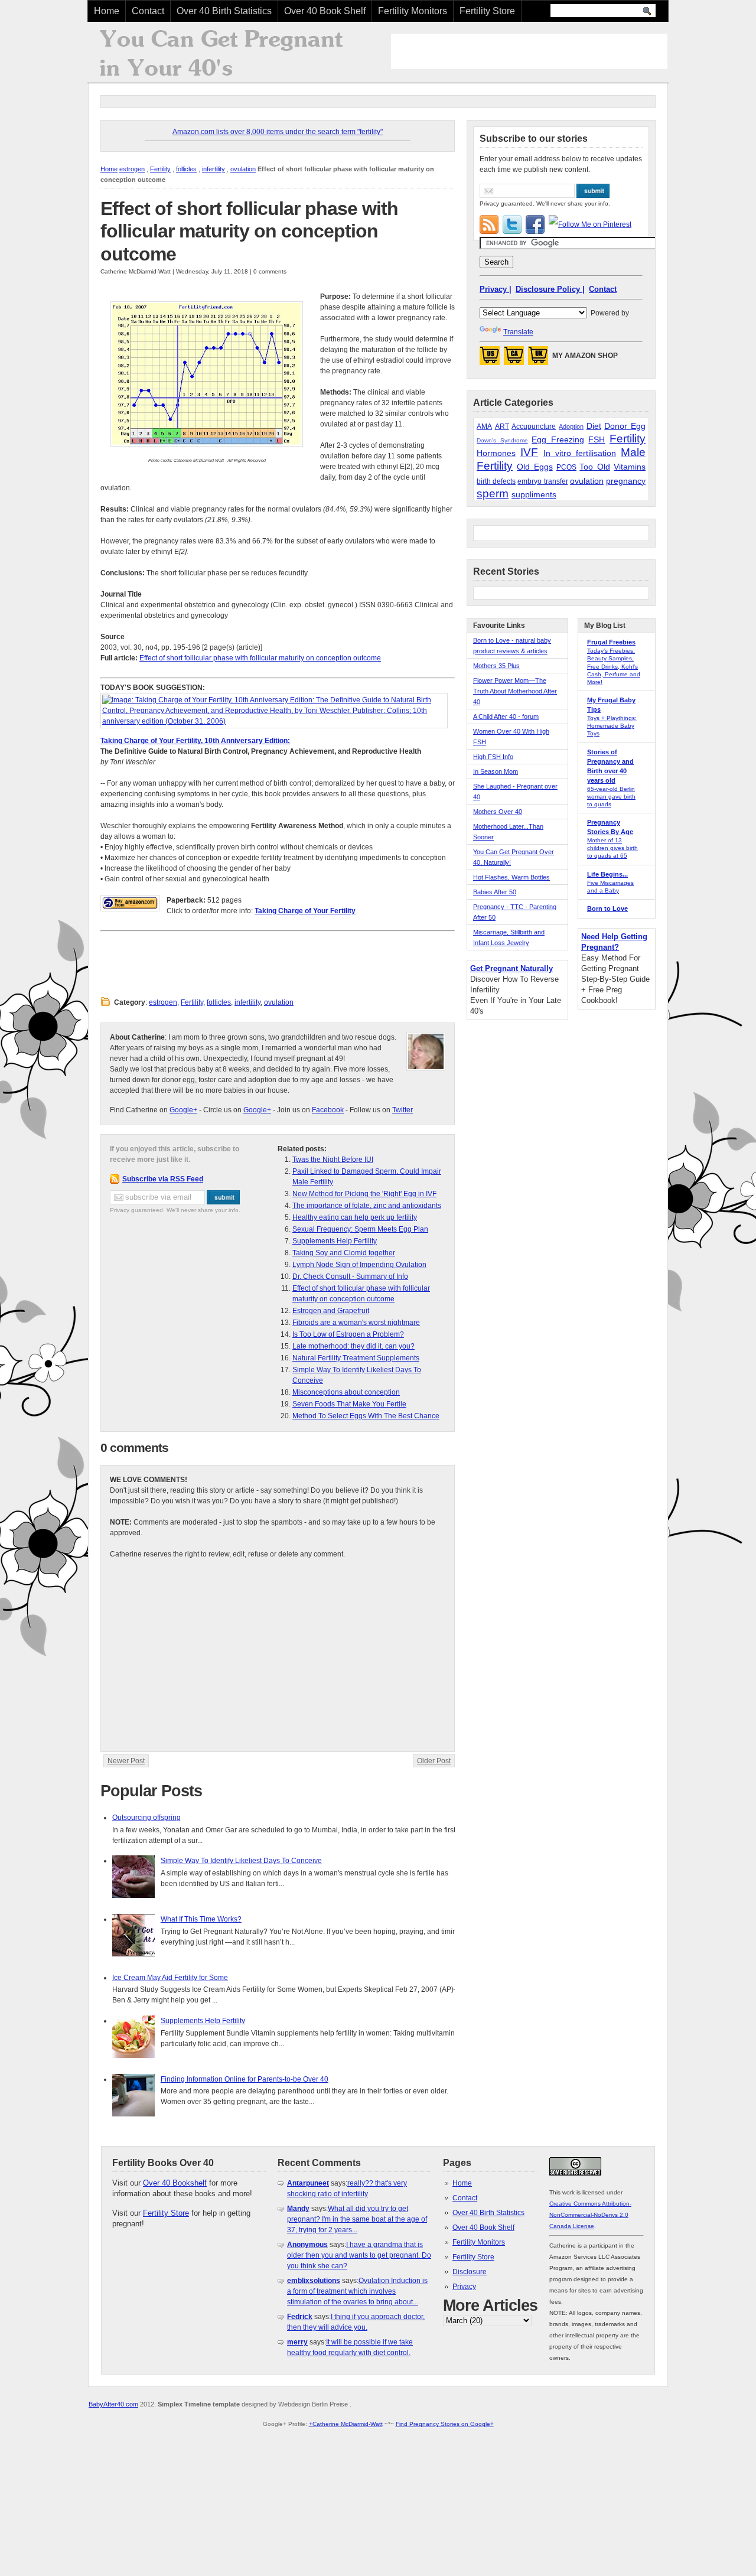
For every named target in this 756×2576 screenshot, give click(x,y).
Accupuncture (534, 426)
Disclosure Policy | (550, 289)
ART (502, 426)
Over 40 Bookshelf (175, 2183)
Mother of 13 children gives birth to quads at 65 (612, 848)
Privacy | (496, 289)
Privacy (464, 2287)
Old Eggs (535, 467)
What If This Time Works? (201, 1919)
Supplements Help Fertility (335, 1241)
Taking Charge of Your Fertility (305, 911)
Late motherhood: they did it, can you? (353, 1346)
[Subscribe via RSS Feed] (489, 224)
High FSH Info (493, 757)
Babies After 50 (495, 892)
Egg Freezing (558, 439)
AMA (484, 426)
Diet (594, 426)
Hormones (496, 453)
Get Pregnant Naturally (511, 968)
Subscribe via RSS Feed (163, 1179)
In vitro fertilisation (580, 453)
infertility (214, 169)
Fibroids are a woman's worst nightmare (356, 1323)
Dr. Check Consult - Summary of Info (350, 1276)
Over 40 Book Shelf (325, 11)
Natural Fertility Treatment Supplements (356, 1358)
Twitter (403, 1110)
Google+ (183, 1110)
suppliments (534, 494)
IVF (529, 452)
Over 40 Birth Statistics (224, 11)
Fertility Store (487, 11)
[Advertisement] (529, 51)
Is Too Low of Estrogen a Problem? (348, 1334)
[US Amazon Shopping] (490, 359)
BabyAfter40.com (113, 2404)
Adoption (571, 426)
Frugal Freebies (611, 642)
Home (107, 11)
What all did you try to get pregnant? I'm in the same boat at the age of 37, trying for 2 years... (357, 2219)
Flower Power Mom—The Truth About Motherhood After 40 (515, 691)
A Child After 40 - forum (506, 717)
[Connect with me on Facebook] (535, 224)
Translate (518, 332)
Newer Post (126, 1761)
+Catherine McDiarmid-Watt (346, 2424)
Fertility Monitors (413, 11)
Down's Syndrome (502, 440)
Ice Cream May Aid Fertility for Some (170, 1978)
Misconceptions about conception (346, 1392)
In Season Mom (496, 771)
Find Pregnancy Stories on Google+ (445, 2424)
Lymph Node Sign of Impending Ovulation (359, 1265)
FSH (597, 439)
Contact (148, 11)
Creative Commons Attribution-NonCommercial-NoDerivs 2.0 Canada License (590, 2215)
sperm (493, 494)
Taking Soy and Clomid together (344, 1253)
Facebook (328, 1110)
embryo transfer (542, 481)
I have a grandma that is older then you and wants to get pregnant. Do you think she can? (359, 2255)
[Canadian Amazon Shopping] (514, 359)
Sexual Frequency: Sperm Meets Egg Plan (360, 1229)
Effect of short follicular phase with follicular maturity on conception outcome (249, 231)
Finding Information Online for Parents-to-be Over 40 (245, 2079)
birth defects (496, 481)
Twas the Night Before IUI (333, 1160)
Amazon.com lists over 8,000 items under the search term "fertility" (278, 132)
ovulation (243, 169)
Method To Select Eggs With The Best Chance (366, 1416)
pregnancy (626, 481)
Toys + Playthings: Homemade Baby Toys (612, 726)
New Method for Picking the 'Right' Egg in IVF (364, 1194)
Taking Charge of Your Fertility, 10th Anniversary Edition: (195, 741)
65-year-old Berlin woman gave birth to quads (611, 797)
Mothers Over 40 (498, 812)
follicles (186, 169)
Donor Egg (625, 426)
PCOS (566, 467)
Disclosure (470, 2272)
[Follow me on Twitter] (512, 224)
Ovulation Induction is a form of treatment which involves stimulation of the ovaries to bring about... (357, 2291)
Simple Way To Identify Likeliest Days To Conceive (241, 1861)
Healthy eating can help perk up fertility (355, 1217)
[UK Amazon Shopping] (538, 359)
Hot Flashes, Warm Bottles (511, 877)
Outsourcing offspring (146, 1818)
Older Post (434, 1761)
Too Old (594, 467)
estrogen (132, 169)
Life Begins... (607, 874)
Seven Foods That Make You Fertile (349, 1404)
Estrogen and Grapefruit (331, 1311)
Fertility (160, 169)
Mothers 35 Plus (496, 666)
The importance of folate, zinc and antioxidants (367, 1206)
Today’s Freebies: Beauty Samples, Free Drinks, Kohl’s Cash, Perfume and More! (614, 666)
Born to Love (607, 908)
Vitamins (630, 467)
